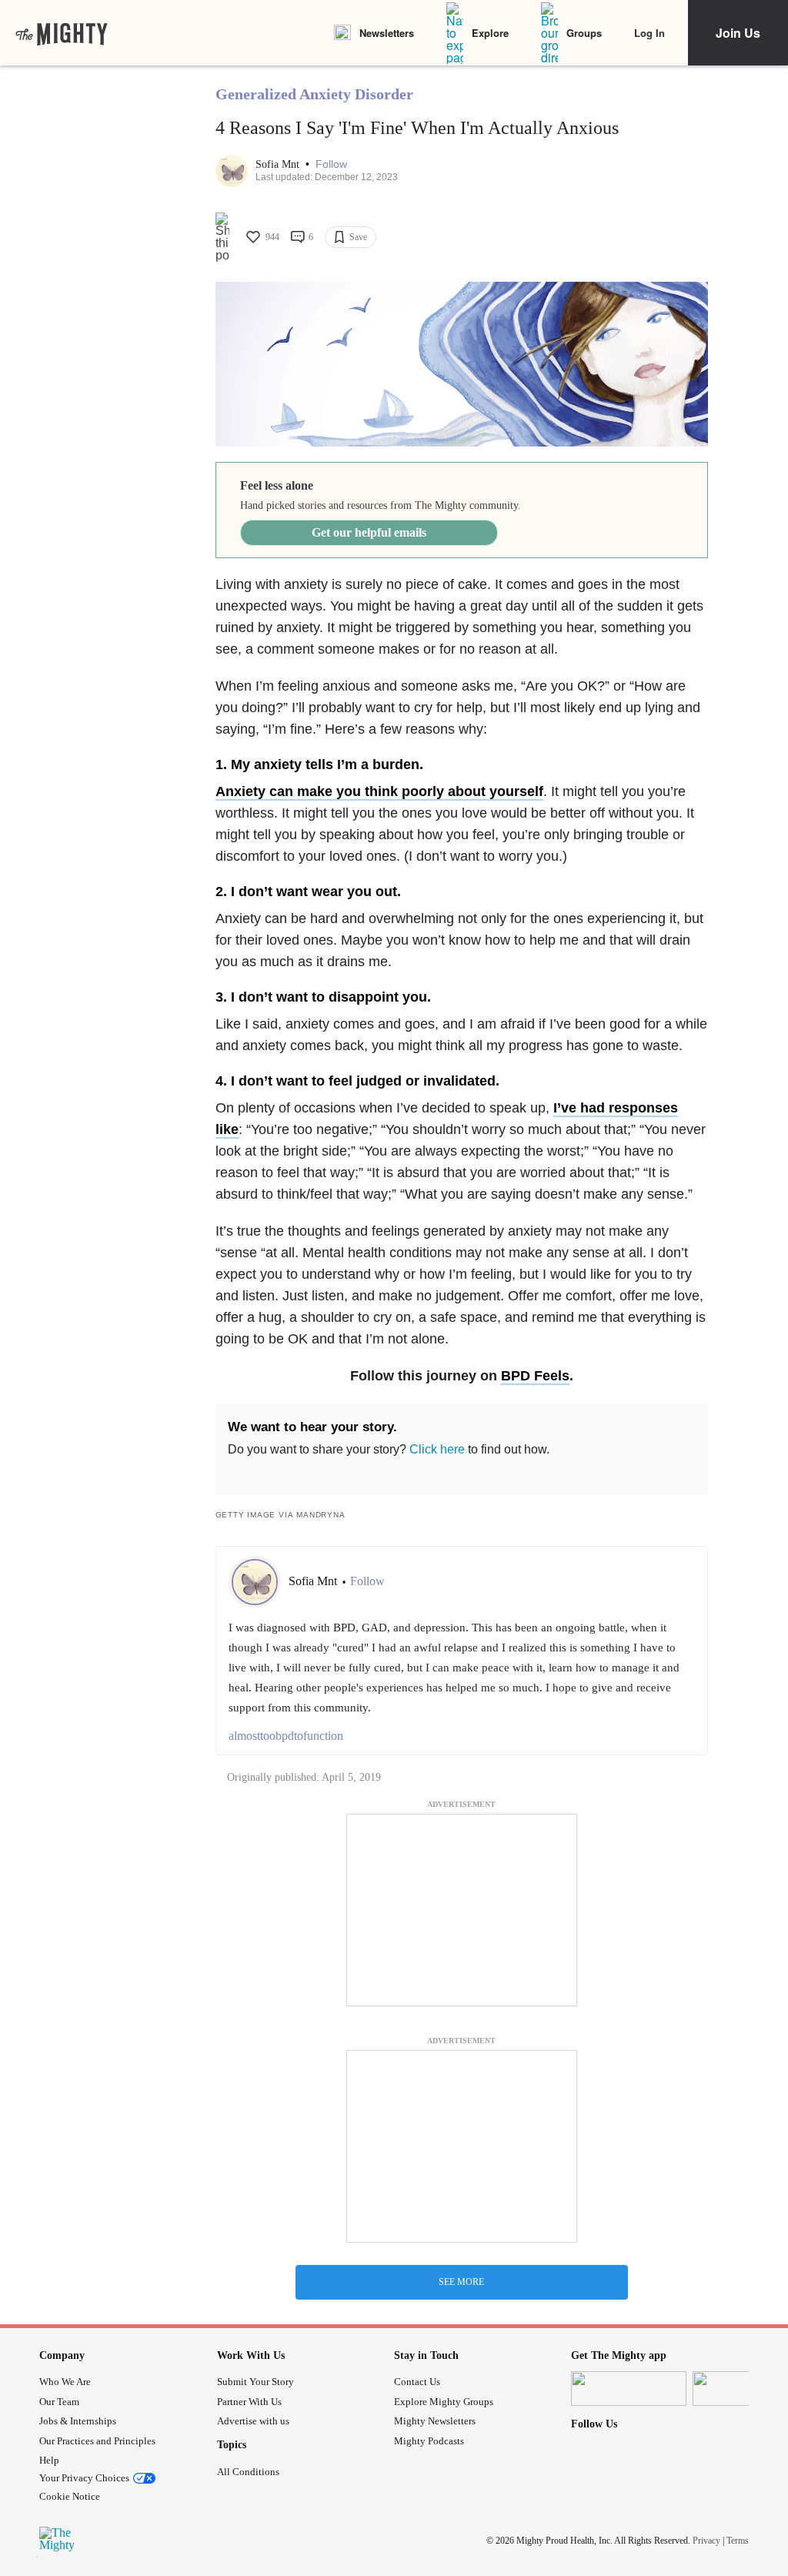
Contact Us (417, 2382)
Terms (738, 2541)
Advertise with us (253, 2421)
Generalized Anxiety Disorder (314, 94)
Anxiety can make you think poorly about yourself (379, 791)
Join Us (738, 33)
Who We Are (65, 2382)
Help (49, 2460)
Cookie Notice (70, 2496)
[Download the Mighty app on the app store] (629, 2389)
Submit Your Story (255, 2382)
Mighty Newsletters (435, 2421)
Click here (437, 1449)
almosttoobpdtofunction (286, 1736)
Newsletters (387, 33)
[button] (331, 164)
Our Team (59, 2402)
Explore (490, 33)
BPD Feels (535, 1376)
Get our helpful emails (369, 532)
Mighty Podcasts (429, 2441)
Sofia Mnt (279, 164)
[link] (62, 33)
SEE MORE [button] (461, 2282)
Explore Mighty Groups (444, 2402)
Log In (649, 33)
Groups (584, 33)
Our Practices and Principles (97, 2441)
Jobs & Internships (78, 2421)
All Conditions (248, 2472)
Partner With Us (249, 2402)
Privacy (706, 2541)
